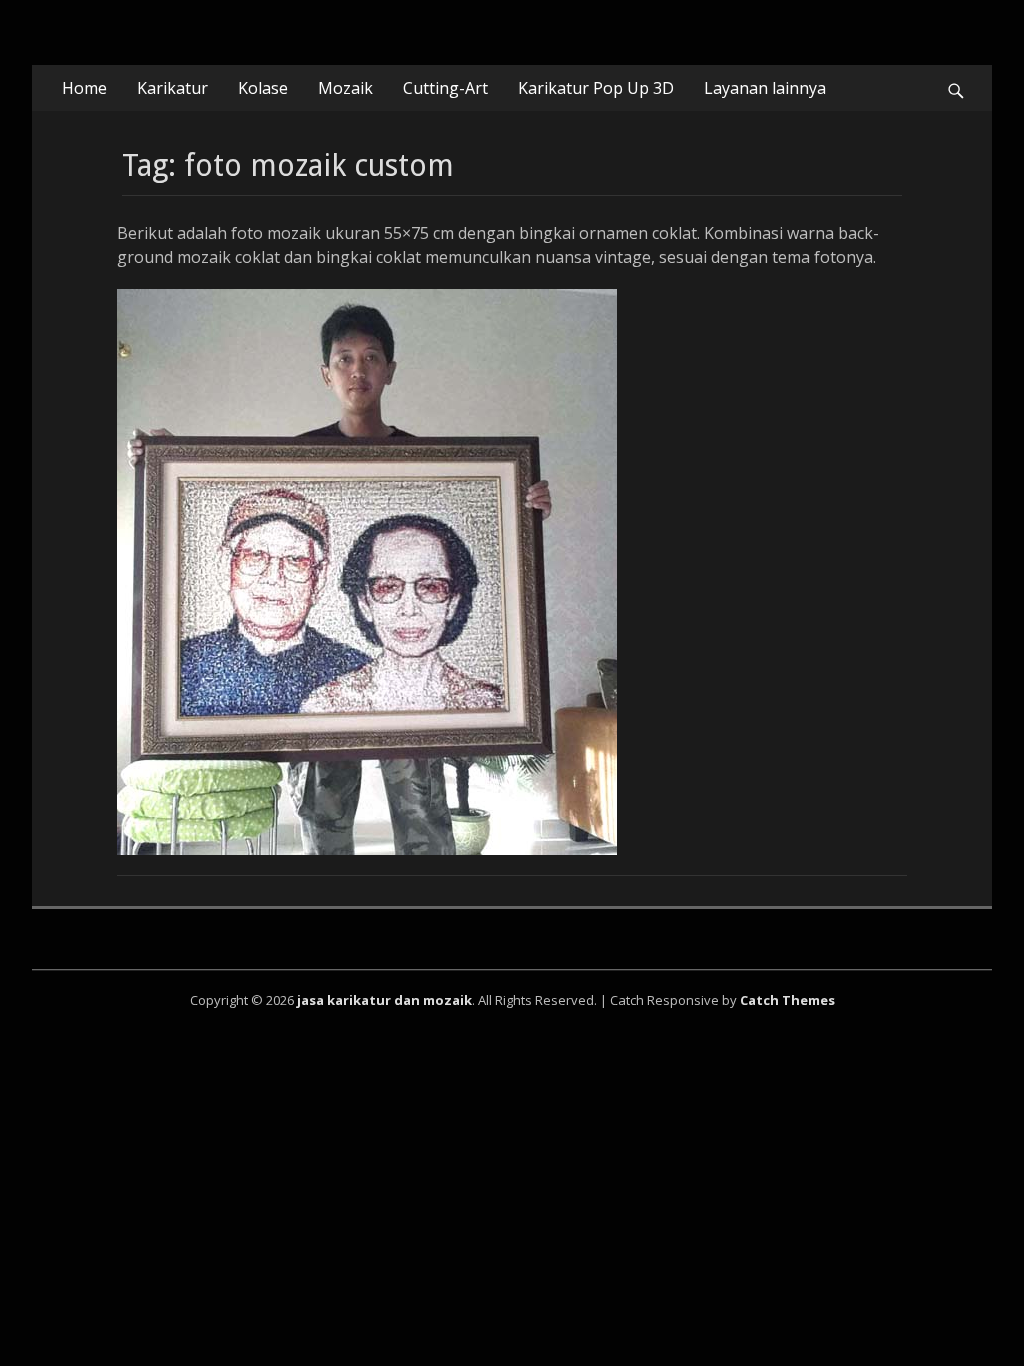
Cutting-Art (445, 88)
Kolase (263, 88)
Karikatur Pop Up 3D (596, 88)
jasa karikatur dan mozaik (384, 1000)
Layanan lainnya (765, 88)
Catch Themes (787, 1000)
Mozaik (345, 88)
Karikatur (172, 88)
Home (84, 88)
